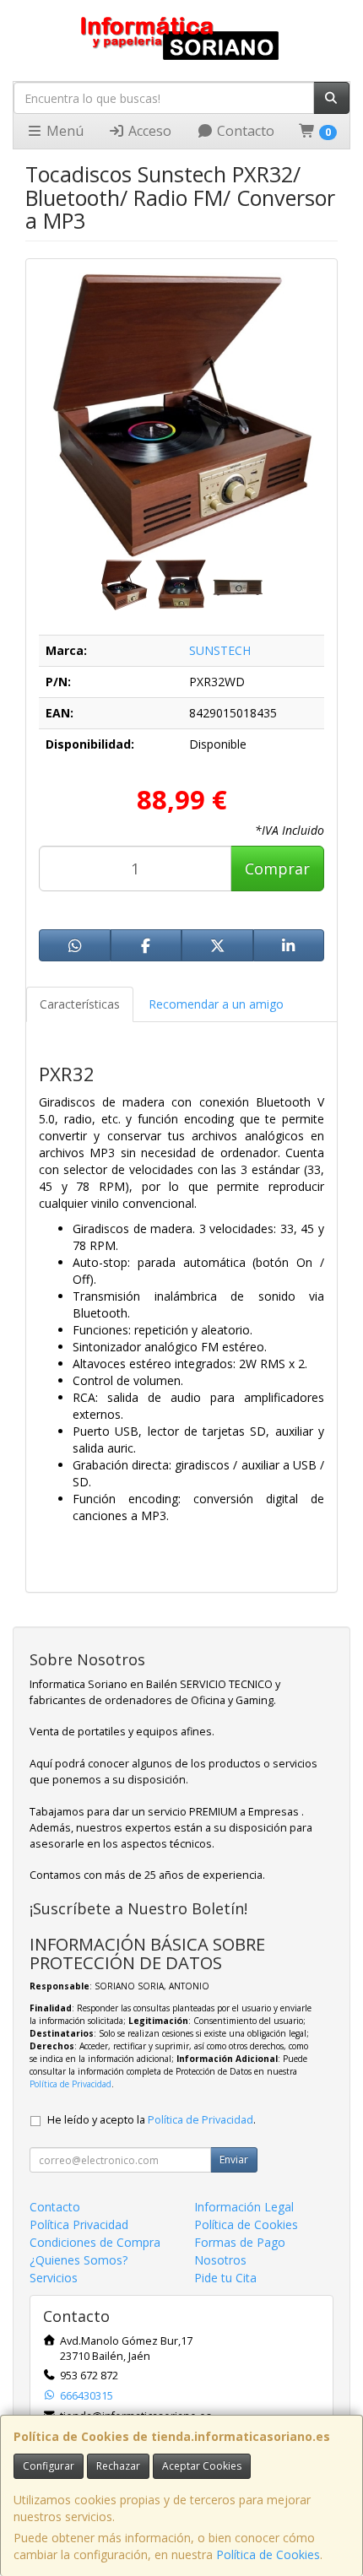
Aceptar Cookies (202, 2466)
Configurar (49, 2466)
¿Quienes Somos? (79, 2260)
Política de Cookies (268, 2554)
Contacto (244, 131)
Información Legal (244, 2207)
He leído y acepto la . (152, 2120)
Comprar (277, 869)
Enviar (234, 2159)
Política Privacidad (79, 2224)
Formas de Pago (240, 2242)
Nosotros (220, 2260)
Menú (63, 131)
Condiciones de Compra (95, 2242)
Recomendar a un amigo (216, 1004)
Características (80, 1004)
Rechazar (118, 2466)
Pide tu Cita (225, 2278)
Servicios (54, 2278)
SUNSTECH (220, 650)
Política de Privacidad (70, 2084)
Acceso (148, 131)
